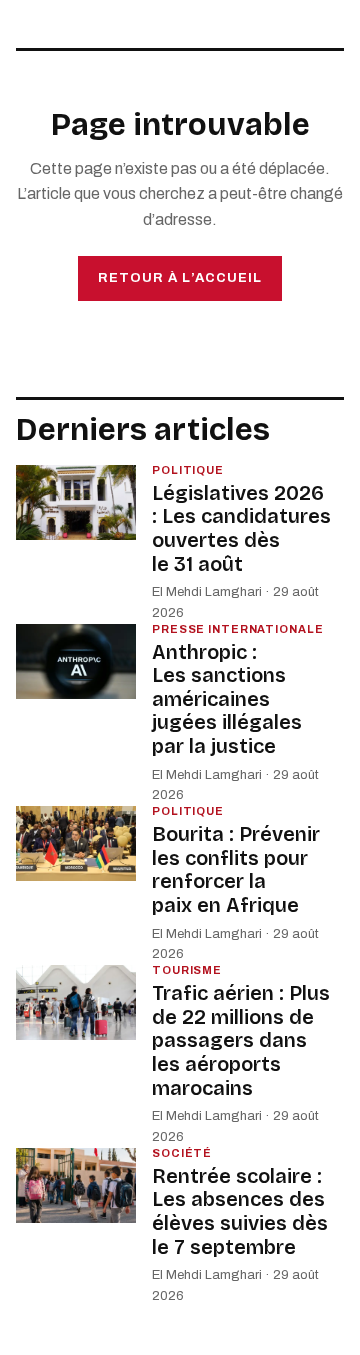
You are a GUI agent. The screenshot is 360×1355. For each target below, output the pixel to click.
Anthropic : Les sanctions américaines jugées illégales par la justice (227, 699)
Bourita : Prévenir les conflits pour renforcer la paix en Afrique (236, 869)
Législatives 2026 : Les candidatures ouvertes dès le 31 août (241, 528)
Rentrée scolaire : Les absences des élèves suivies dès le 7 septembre (240, 1211)
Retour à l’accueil (180, 278)
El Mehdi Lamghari (207, 592)
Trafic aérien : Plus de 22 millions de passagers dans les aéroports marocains (241, 1040)
